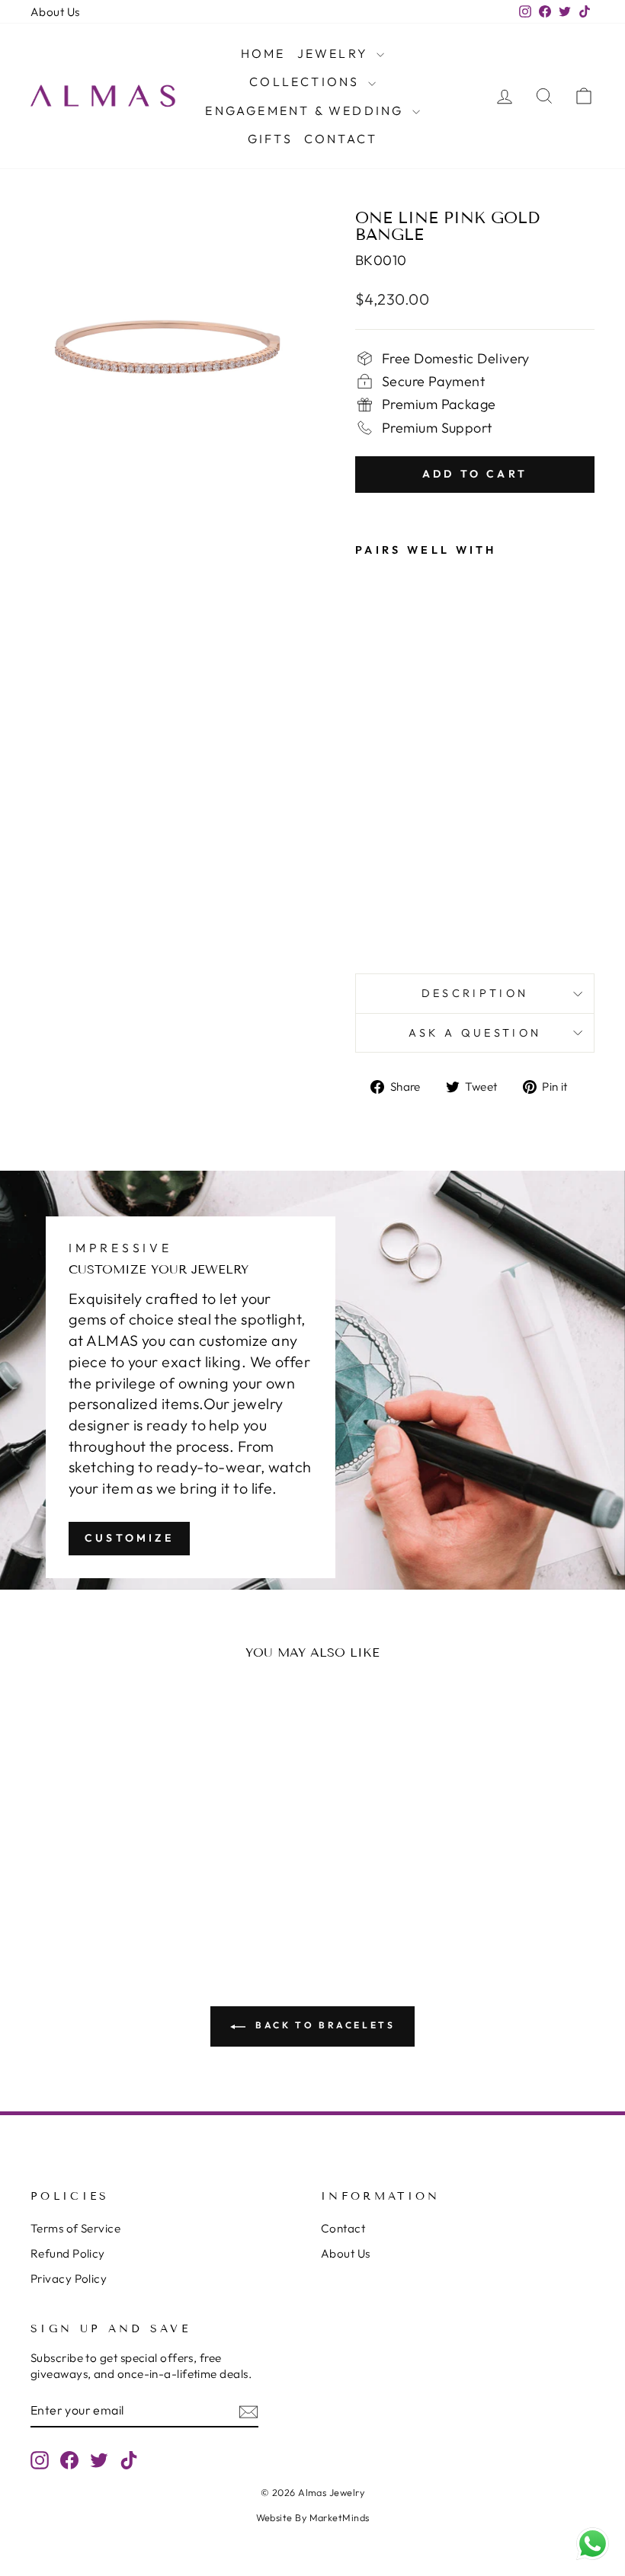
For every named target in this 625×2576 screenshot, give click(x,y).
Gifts (270, 139)
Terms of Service (75, 2228)
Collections (306, 81)
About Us (55, 12)
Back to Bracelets (324, 2025)
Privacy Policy (69, 2279)
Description (475, 993)
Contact (341, 139)
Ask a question (475, 1033)
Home (263, 53)
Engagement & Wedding (306, 110)
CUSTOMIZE (129, 1538)
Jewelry (335, 53)
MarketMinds (340, 2517)
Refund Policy (68, 2253)
